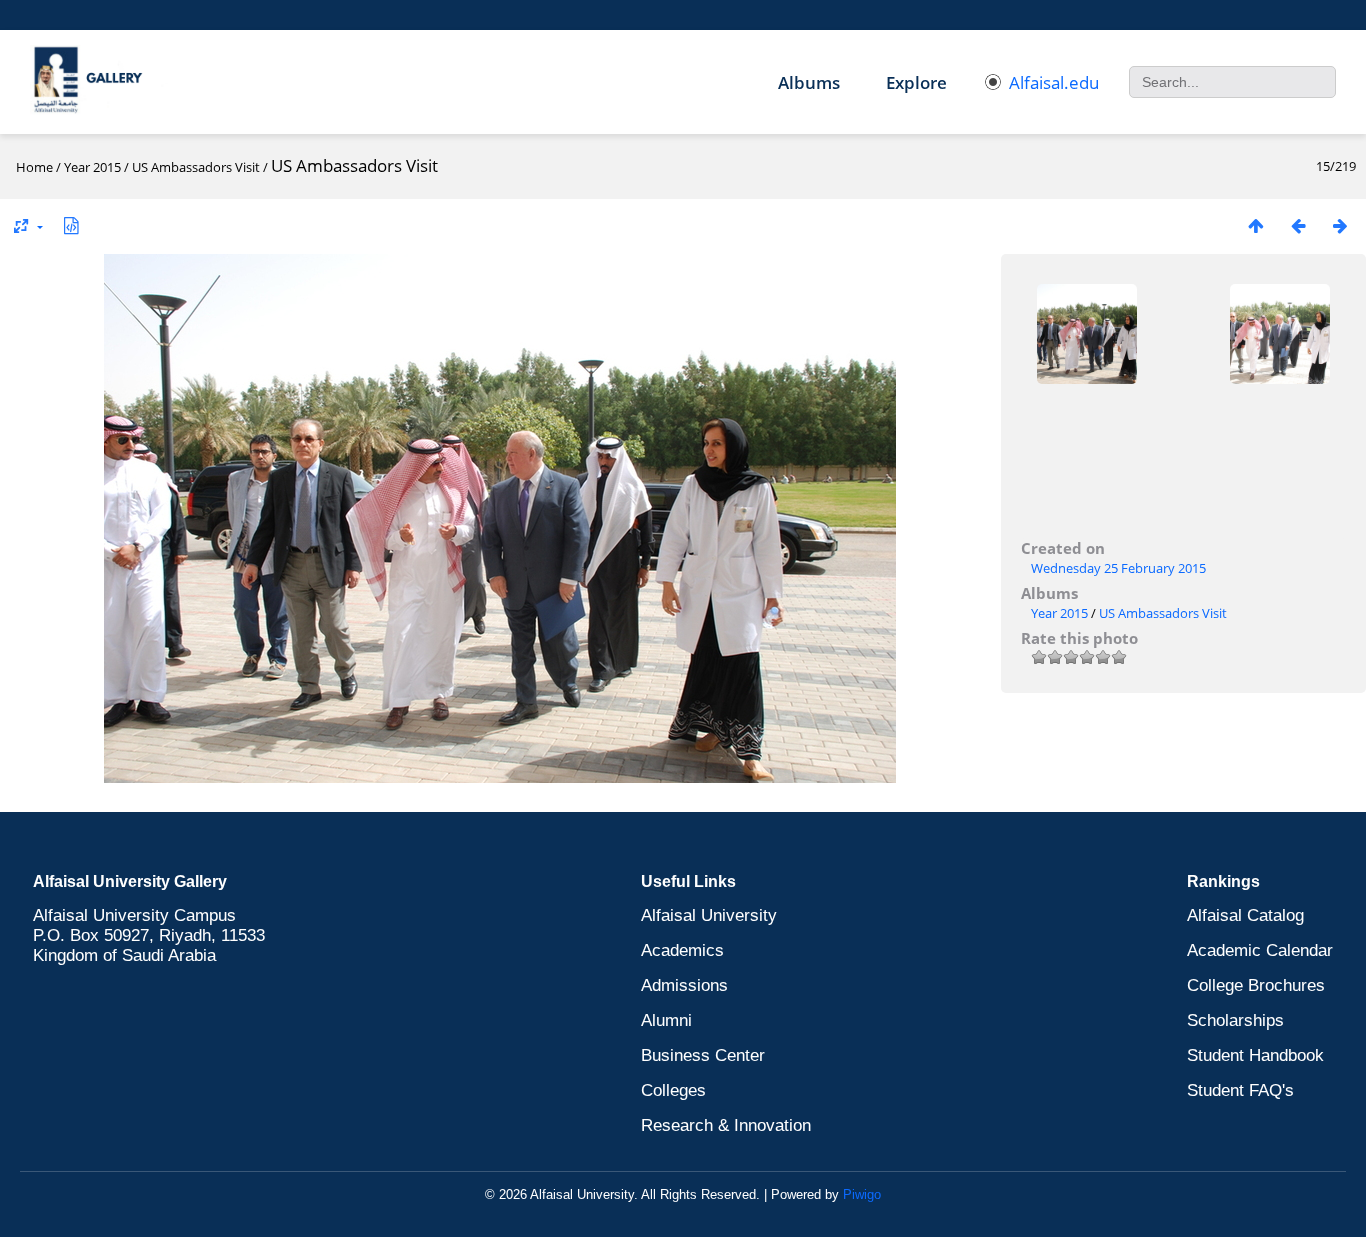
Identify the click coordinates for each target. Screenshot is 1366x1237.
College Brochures (1256, 985)
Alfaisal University (709, 915)
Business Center (703, 1055)
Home (34, 167)
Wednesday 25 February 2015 (1118, 568)
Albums (809, 82)
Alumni (666, 1020)
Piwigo (862, 1194)
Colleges (673, 1090)
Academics (682, 950)
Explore (916, 82)
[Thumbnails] (1256, 225)
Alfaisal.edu (1054, 82)
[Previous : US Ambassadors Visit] (1298, 225)
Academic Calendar (1260, 950)
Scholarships (1235, 1020)
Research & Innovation (726, 1125)
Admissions (684, 985)
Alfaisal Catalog (1245, 915)
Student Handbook (1255, 1055)
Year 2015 (92, 167)
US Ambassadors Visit (196, 167)
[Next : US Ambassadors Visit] (1340, 225)
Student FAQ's (1240, 1090)
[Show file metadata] (71, 225)
